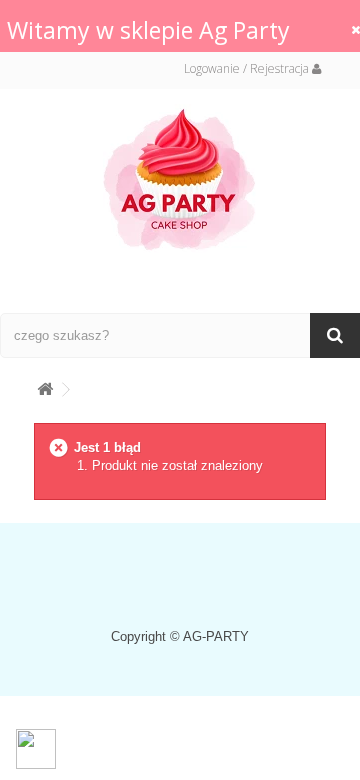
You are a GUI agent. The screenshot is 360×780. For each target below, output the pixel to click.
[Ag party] (180, 178)
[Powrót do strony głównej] (45, 385)
